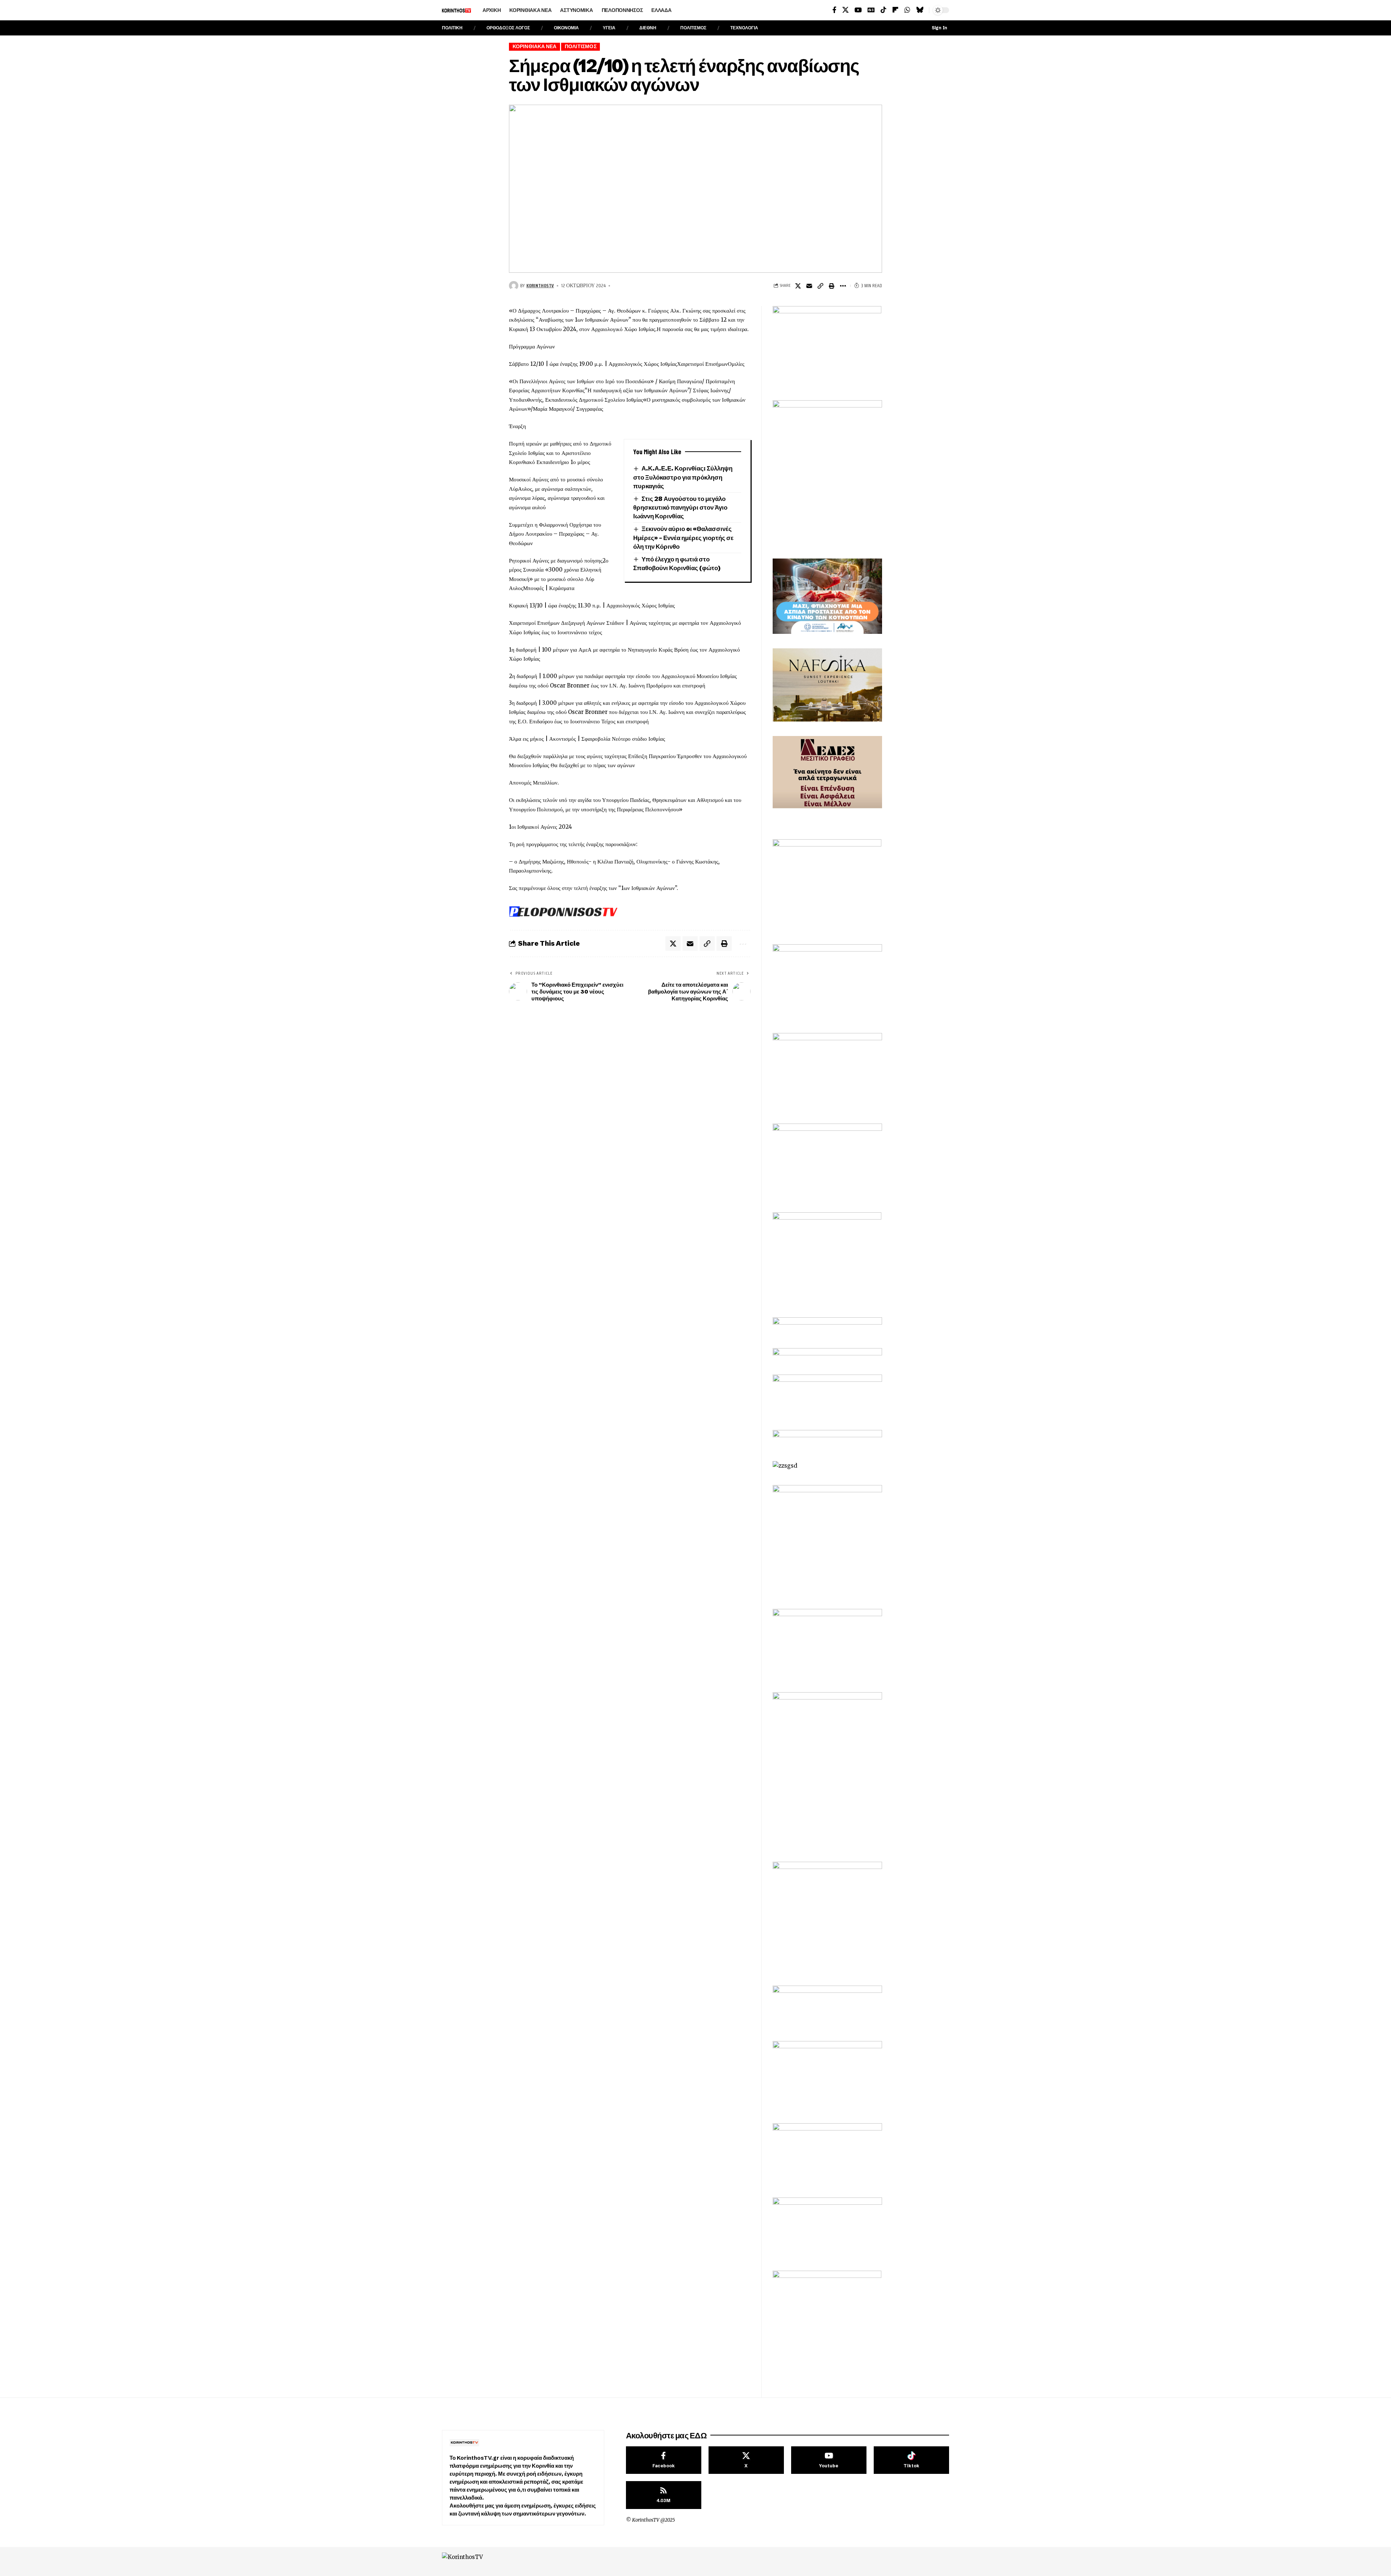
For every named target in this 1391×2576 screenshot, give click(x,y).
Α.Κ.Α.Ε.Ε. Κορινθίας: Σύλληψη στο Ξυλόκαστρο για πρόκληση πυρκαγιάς (683, 477)
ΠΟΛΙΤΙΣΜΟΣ (693, 28)
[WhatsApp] (907, 10)
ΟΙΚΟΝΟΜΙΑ (566, 28)
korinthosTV (540, 285)
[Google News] (871, 10)
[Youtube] (829, 2460)
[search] (689, 10)
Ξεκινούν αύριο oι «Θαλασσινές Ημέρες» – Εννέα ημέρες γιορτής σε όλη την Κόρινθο (683, 538)
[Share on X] (798, 286)
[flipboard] (895, 10)
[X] (845, 10)
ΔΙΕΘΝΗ (648, 28)
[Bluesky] (920, 10)
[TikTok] (884, 10)
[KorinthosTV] (483, 2562)
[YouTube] (858, 10)
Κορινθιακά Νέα (535, 47)
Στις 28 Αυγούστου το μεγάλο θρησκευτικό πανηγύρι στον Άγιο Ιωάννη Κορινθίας (680, 507)
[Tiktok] (911, 2460)
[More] (843, 286)
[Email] (809, 286)
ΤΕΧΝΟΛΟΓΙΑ (744, 28)
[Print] (832, 286)
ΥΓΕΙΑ (609, 28)
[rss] (664, 2495)
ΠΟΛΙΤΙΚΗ (452, 28)
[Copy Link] (820, 286)
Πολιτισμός (581, 47)
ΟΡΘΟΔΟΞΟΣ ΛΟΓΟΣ (508, 28)
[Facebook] (834, 10)
